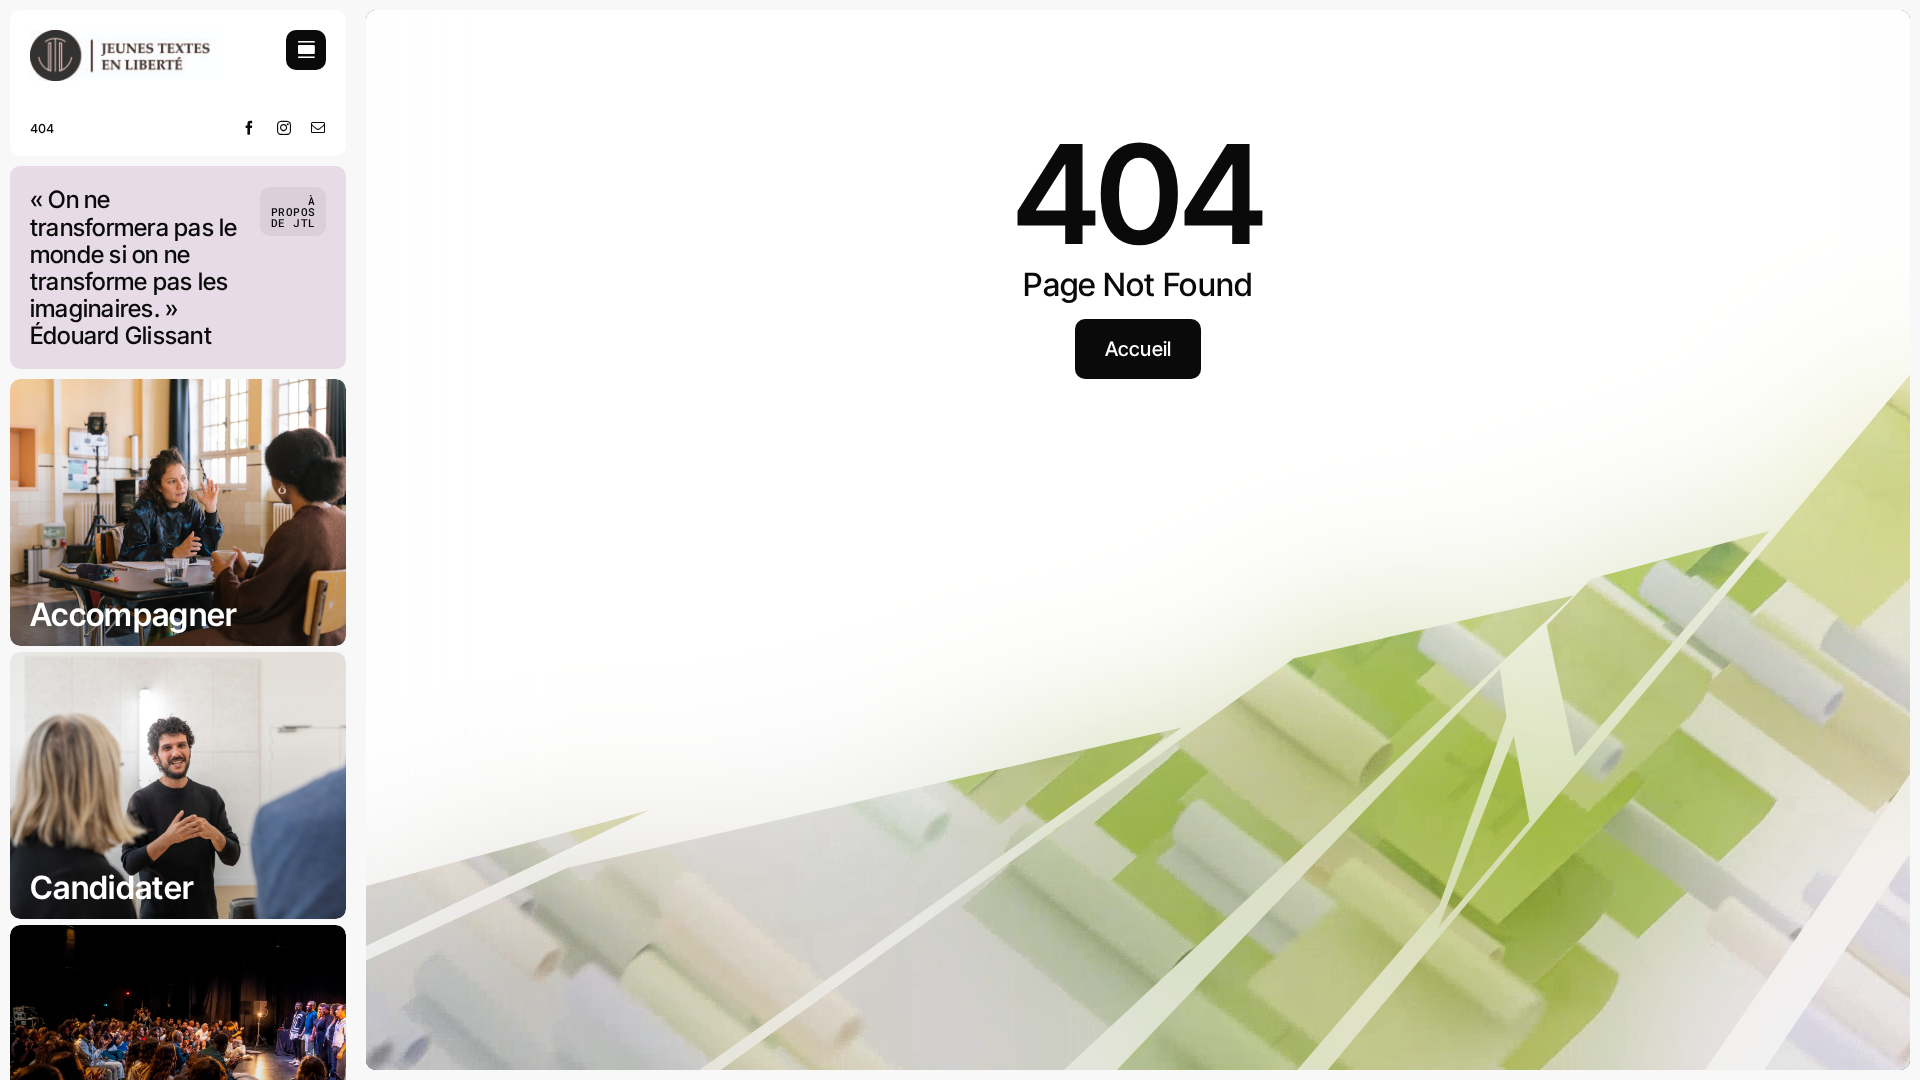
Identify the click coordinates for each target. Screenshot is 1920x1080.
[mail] (318, 128)
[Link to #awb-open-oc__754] (306, 50)
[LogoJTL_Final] (127, 38)
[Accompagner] (178, 512)
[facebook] (249, 128)
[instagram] (284, 128)
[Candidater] (178, 785)
